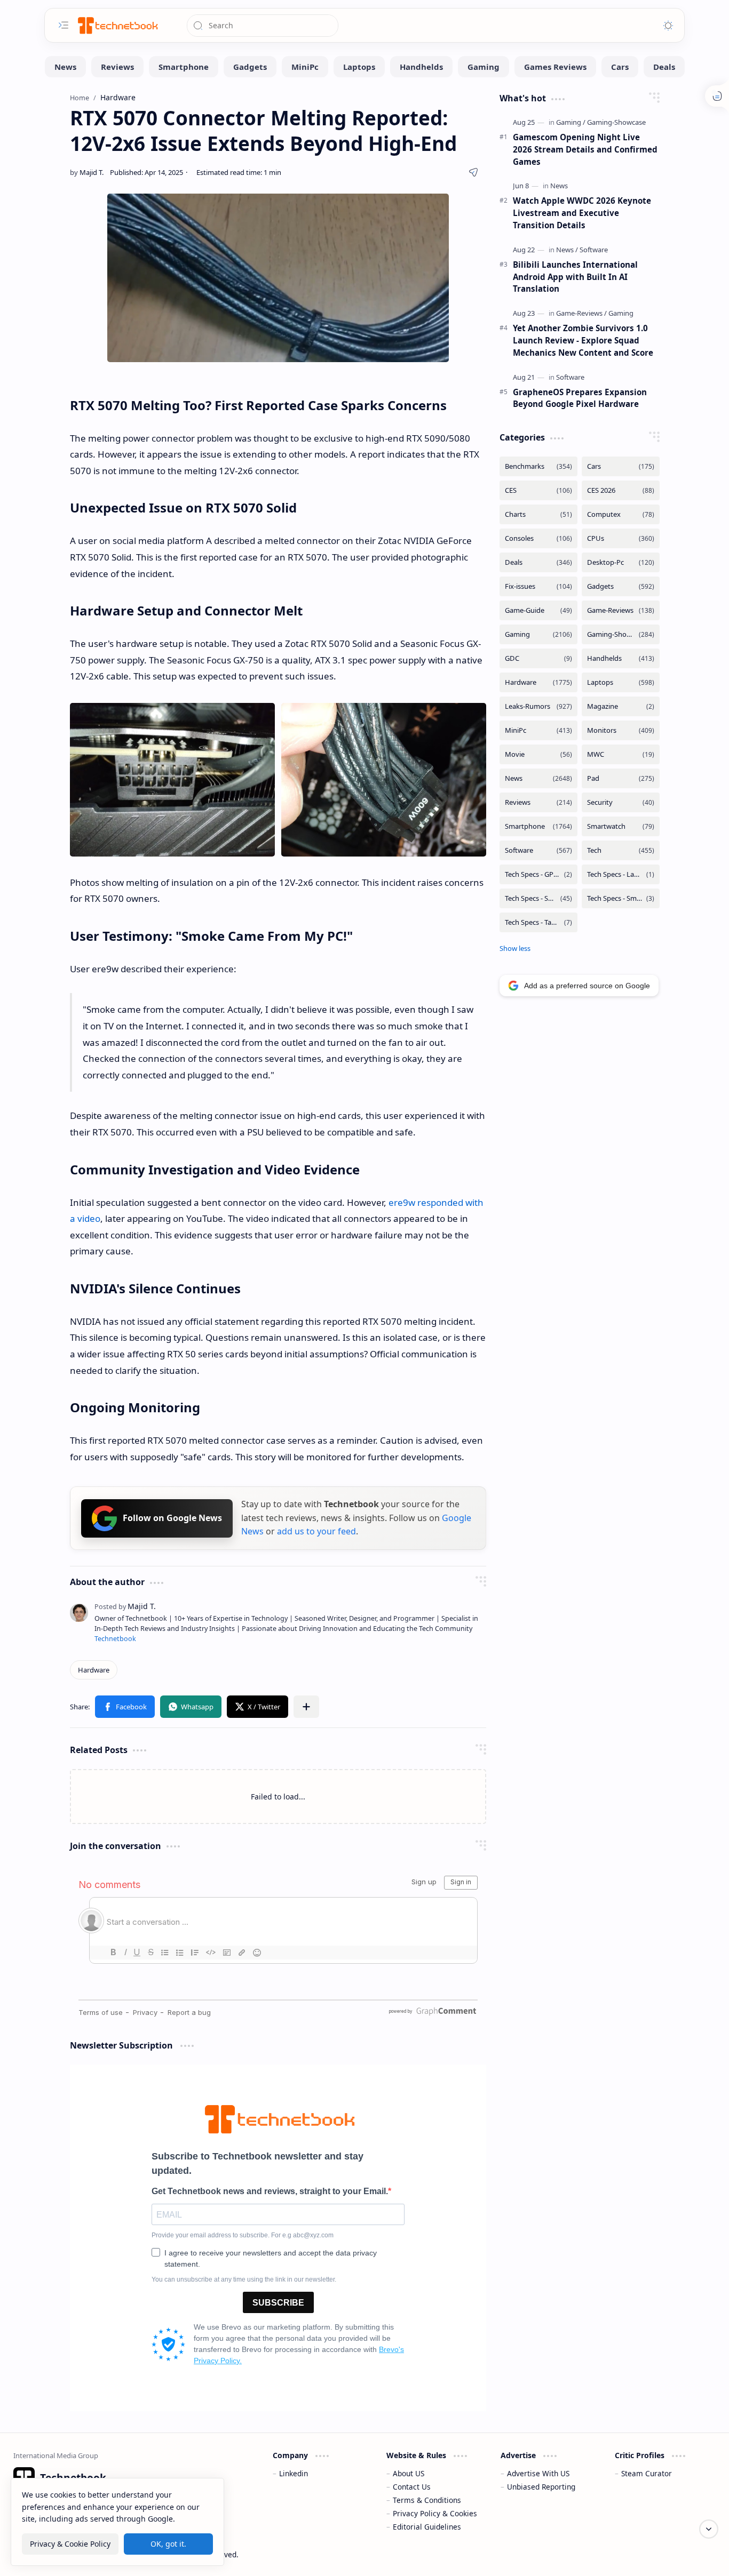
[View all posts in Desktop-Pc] (621, 562)
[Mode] (668, 26)
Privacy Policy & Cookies (435, 2513)
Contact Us (412, 2487)
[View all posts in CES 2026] (621, 490)
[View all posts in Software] (538, 850)
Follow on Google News (172, 1518)
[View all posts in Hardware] (538, 682)
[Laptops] (359, 67)
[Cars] (620, 67)
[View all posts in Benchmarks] (538, 466)
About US (409, 2473)
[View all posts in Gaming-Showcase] (621, 634)
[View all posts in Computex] (621, 514)
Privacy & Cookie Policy (70, 2543)
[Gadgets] (250, 67)
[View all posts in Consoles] (538, 538)
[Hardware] (94, 1670)
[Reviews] (117, 67)
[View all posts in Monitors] (621, 730)
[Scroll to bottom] (709, 2529)
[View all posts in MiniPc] (538, 730)
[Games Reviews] (555, 67)
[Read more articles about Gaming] (571, 122)
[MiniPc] (305, 67)
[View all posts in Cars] (621, 466)
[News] (65, 67)
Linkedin (294, 2473)
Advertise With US (538, 2473)
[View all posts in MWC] (621, 754)
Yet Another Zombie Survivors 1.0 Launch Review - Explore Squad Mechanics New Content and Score (583, 340)
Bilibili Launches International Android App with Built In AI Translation (575, 277)
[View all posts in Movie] (538, 754)
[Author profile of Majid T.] (87, 172)
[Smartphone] (184, 67)
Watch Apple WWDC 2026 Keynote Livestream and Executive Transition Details (582, 213)
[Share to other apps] (306, 1707)
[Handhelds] (421, 67)
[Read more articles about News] (559, 186)
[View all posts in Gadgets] (621, 586)
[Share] (473, 172)
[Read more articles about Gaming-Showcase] (616, 122)
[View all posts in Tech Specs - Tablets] (538, 922)
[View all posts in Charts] (538, 514)
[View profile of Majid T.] (125, 1606)
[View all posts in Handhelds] (621, 658)
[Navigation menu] (64, 25)
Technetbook (115, 1639)
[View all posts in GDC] (538, 658)
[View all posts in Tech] (621, 850)
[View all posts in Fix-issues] (538, 586)
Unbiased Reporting (541, 2487)
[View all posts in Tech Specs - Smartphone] (538, 898)
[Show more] (515, 948)
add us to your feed (316, 1531)
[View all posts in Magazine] (621, 706)
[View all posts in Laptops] (621, 682)
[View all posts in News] (538, 778)
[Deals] (664, 67)
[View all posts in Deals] (538, 562)
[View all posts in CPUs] (621, 538)
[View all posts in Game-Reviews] (621, 610)
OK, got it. (168, 2543)
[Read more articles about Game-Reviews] (581, 313)
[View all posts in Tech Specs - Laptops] (621, 874)
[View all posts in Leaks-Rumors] (538, 706)
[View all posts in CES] (538, 490)
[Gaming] (484, 67)
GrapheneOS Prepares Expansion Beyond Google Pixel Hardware (580, 398)
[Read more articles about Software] (594, 250)
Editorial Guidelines (427, 2527)
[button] (125, 1707)
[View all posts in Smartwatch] (621, 826)
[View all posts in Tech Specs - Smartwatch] (621, 898)
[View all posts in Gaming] (538, 634)
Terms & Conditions (427, 2500)
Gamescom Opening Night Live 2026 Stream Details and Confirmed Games (585, 149)
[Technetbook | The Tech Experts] (117, 25)
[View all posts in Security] (621, 802)
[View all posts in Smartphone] (538, 826)
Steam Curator (647, 2473)
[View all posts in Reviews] (538, 802)
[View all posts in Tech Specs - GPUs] (538, 874)
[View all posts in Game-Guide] (538, 610)
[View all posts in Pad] (621, 778)
